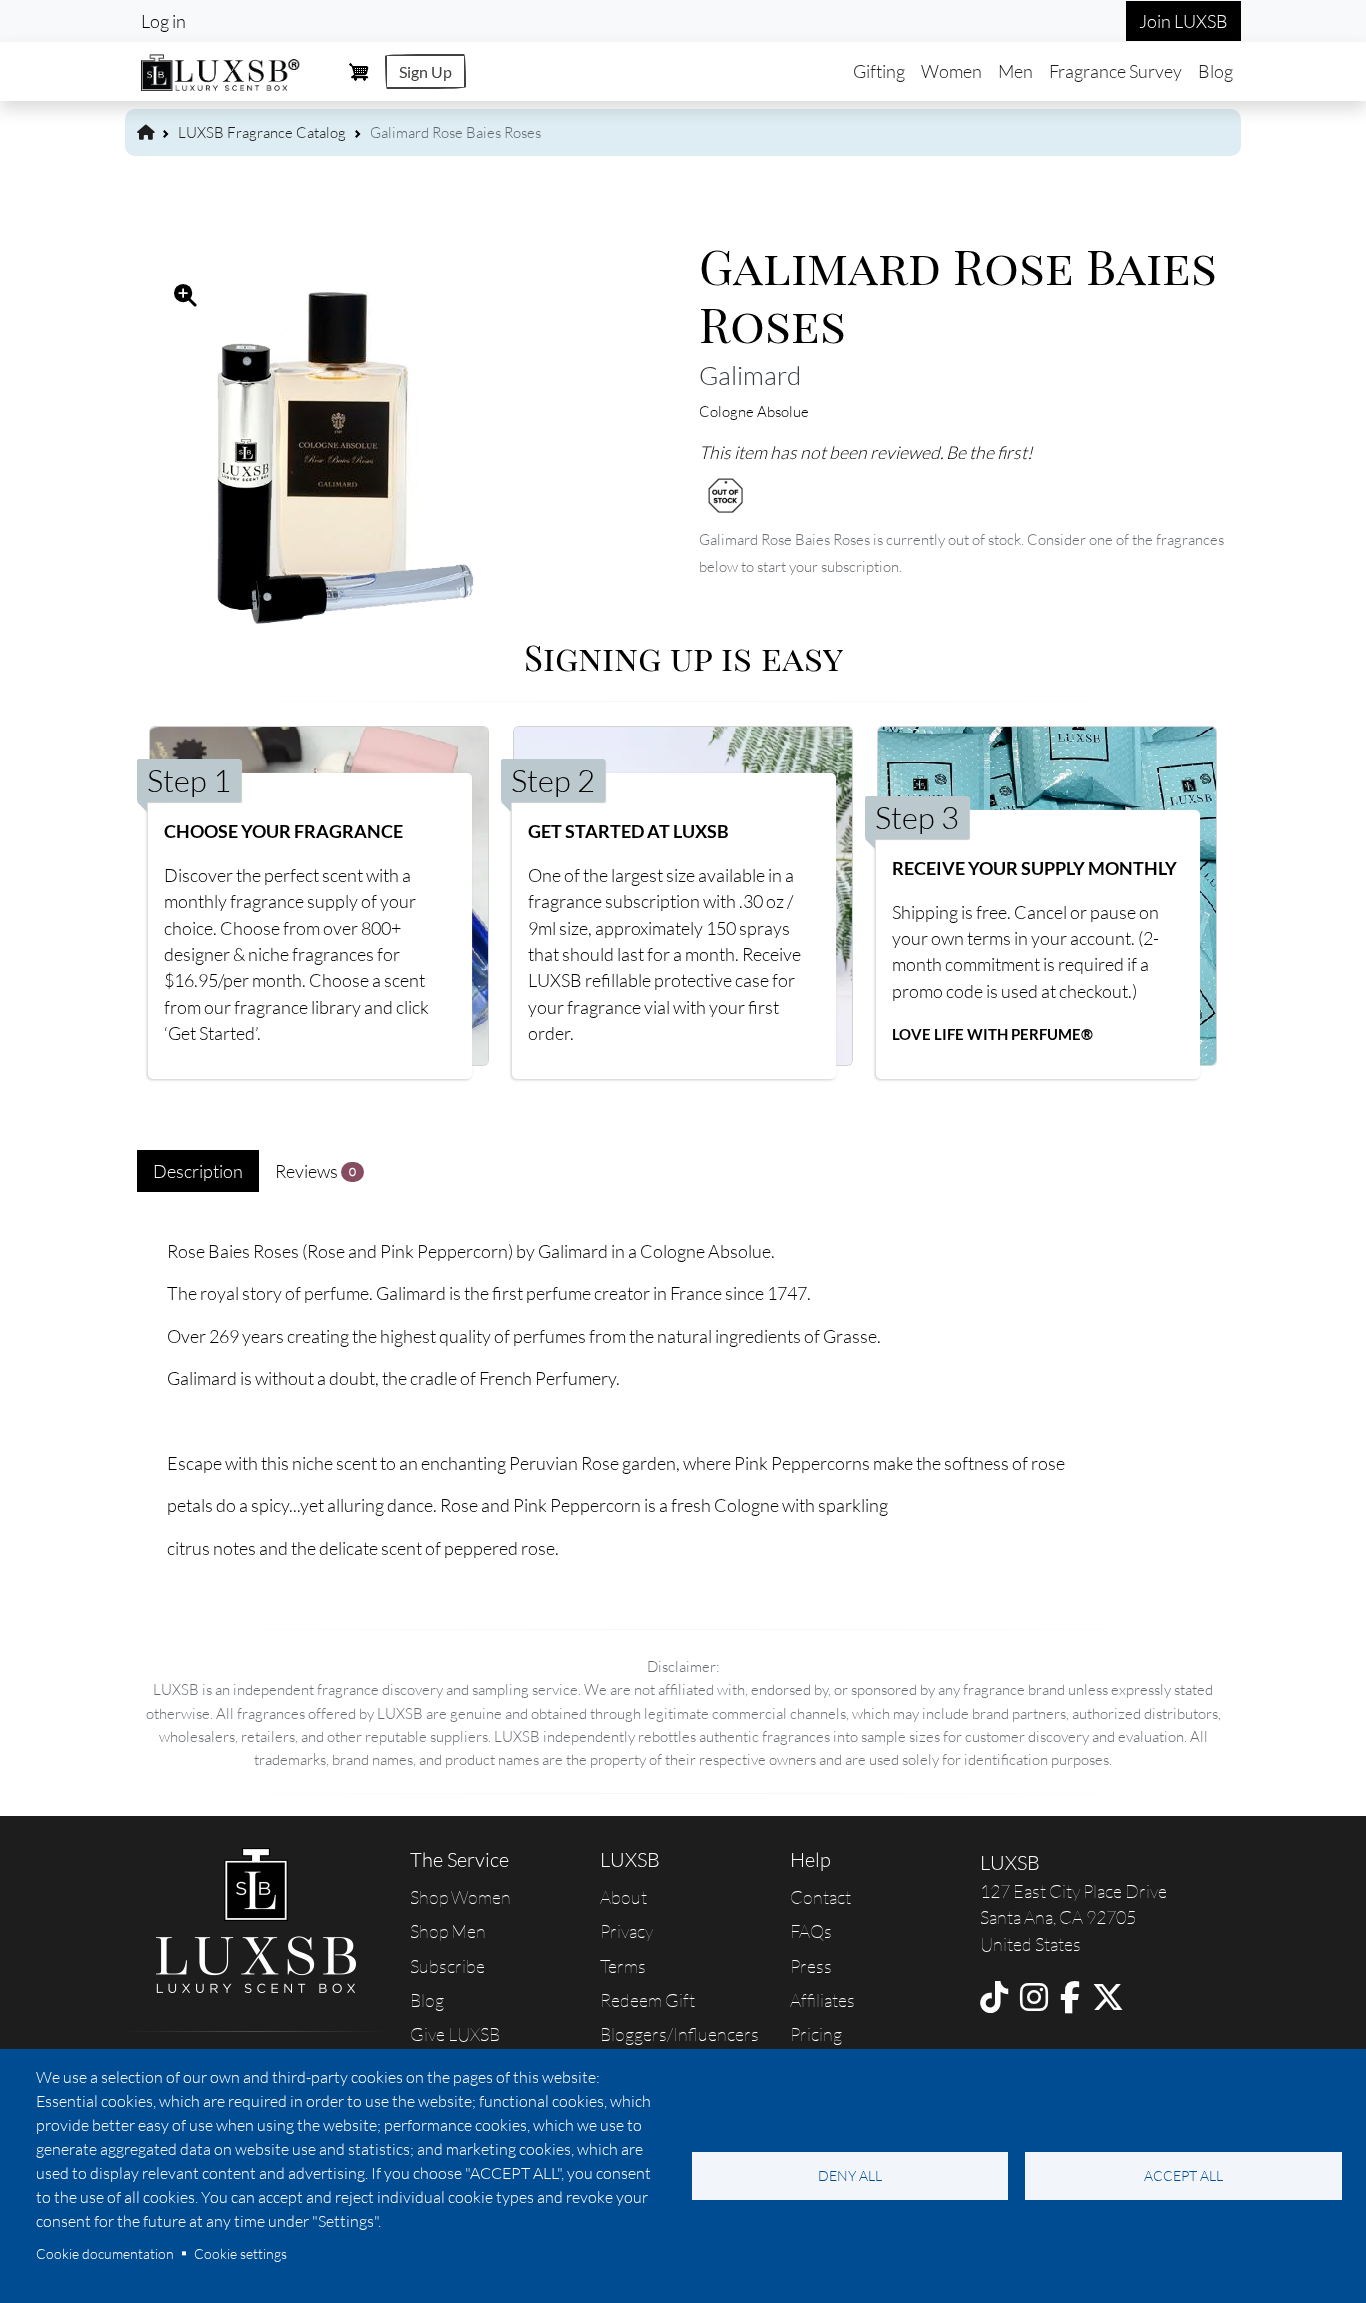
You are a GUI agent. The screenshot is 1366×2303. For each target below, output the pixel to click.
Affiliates (822, 2000)
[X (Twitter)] (1108, 1996)
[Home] (221, 69)
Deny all (850, 2175)
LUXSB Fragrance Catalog (262, 132)
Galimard (750, 375)
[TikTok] (994, 1996)
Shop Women (460, 1897)
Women (951, 71)
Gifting (879, 71)
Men (1015, 71)
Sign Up (425, 71)
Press (811, 1966)
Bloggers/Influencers (679, 2034)
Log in (163, 21)
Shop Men (448, 1931)
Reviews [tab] (315, 1171)
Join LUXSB (1183, 21)
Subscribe (447, 1966)
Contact (820, 1897)
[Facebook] (1070, 1996)
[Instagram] (1034, 1996)
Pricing (816, 2034)
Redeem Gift (647, 2000)
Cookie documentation (105, 2253)
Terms (623, 1966)
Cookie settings (240, 2253)
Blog (1215, 71)
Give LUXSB (455, 2034)
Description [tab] (198, 1171)
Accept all (1183, 2175)
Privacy (626, 1931)
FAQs (811, 1931)
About (623, 1897)
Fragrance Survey (1115, 71)
